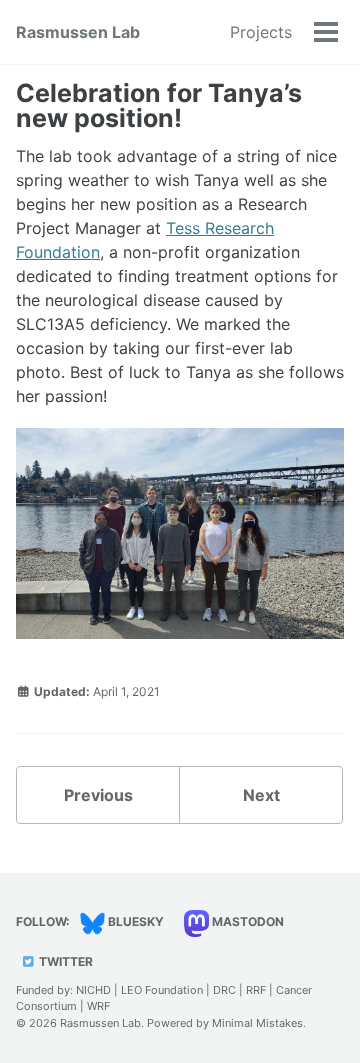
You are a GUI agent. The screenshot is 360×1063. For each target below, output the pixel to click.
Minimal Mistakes (257, 1023)
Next (261, 795)
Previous (98, 795)
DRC (224, 990)
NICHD (93, 990)
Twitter (64, 961)
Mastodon (246, 921)
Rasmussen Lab (78, 32)
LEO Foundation (162, 990)
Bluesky (134, 921)
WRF (98, 1006)
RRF (256, 990)
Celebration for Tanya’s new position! (159, 105)
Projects (261, 32)
